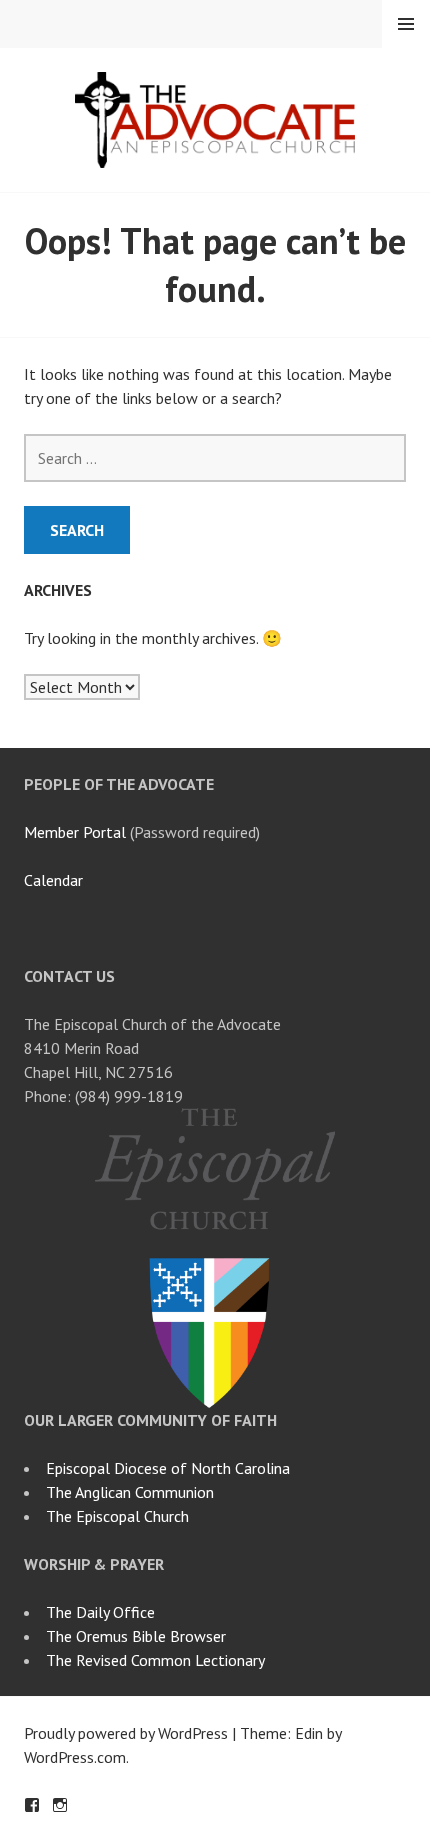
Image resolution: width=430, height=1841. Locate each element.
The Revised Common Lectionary (155, 1660)
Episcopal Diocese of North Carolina (168, 1468)
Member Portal (75, 832)
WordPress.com (75, 1757)
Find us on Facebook (32, 1805)
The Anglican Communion (130, 1492)
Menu (406, 24)
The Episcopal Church (117, 1516)
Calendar (53, 880)
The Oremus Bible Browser (136, 1636)
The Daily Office (100, 1612)
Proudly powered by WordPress (126, 1733)
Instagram (60, 1805)
